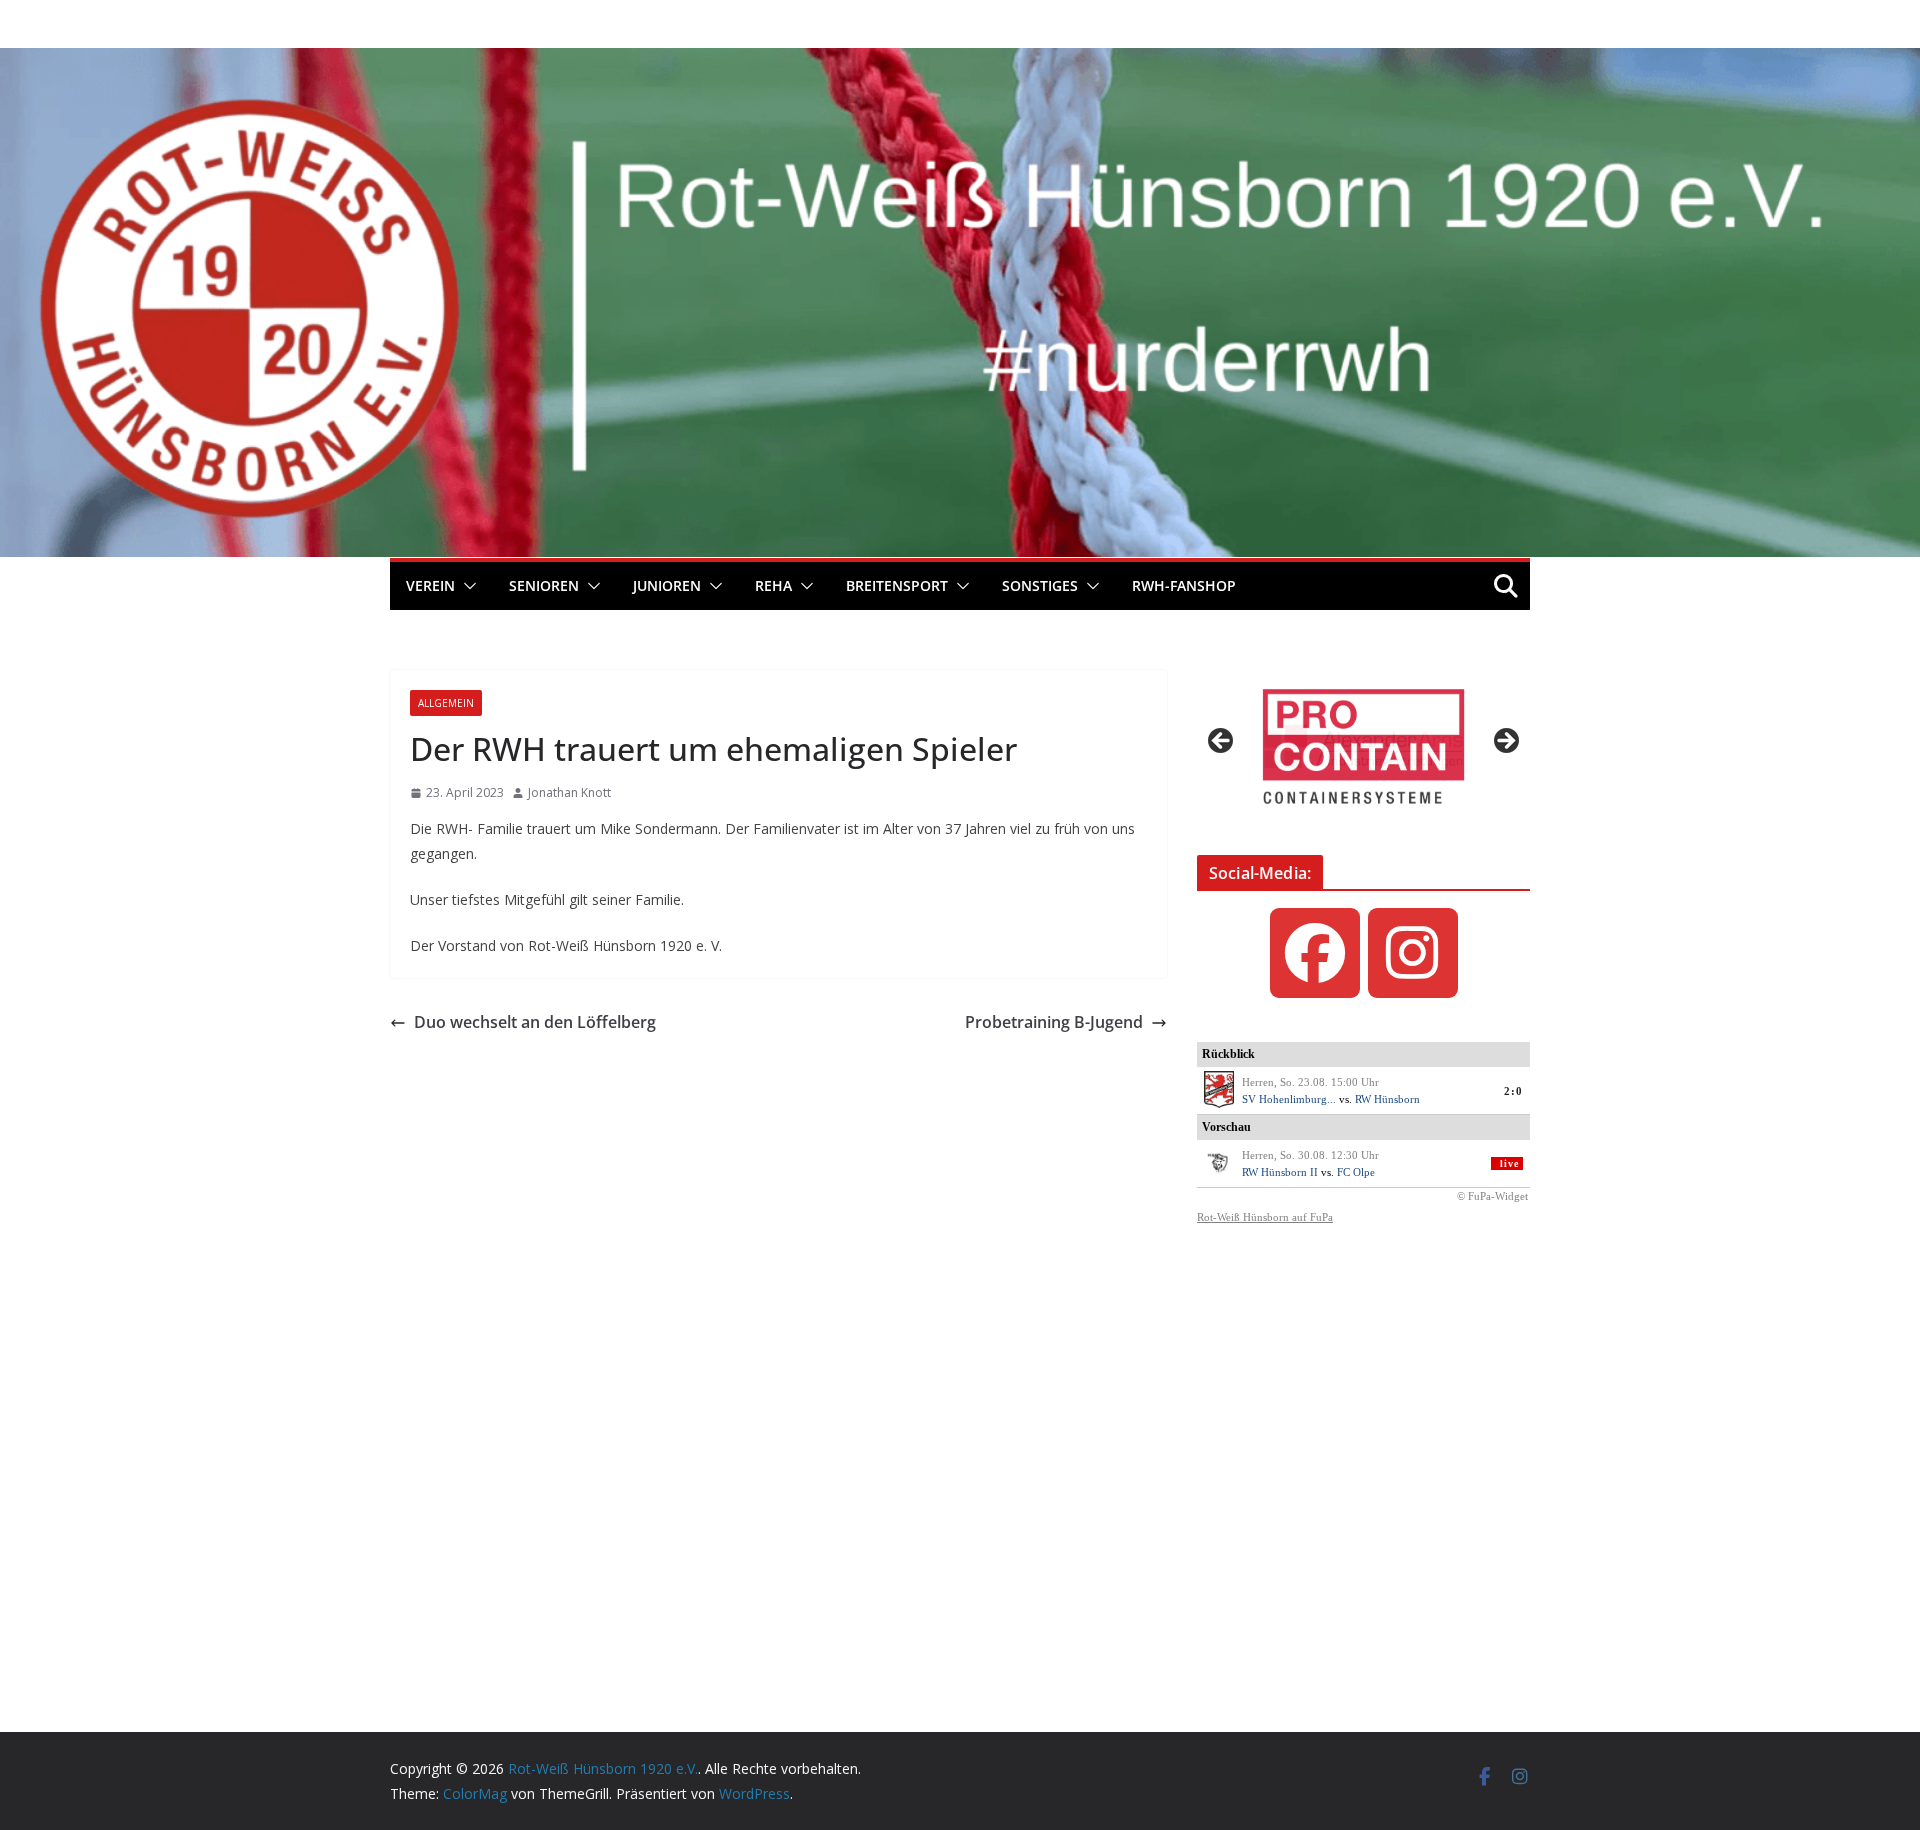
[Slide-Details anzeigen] (1363, 746)
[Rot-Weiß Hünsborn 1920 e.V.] (960, 62)
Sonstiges (1040, 585)
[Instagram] (1413, 953)
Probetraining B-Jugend (1054, 1022)
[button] (466, 586)
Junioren (667, 585)
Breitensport (897, 585)
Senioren (544, 585)
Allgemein (446, 703)
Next (1505, 742)
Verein (430, 585)
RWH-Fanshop (1184, 585)
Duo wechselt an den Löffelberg (535, 1022)
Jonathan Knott (569, 792)
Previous (1222, 742)
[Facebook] (1315, 953)
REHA (773, 585)
